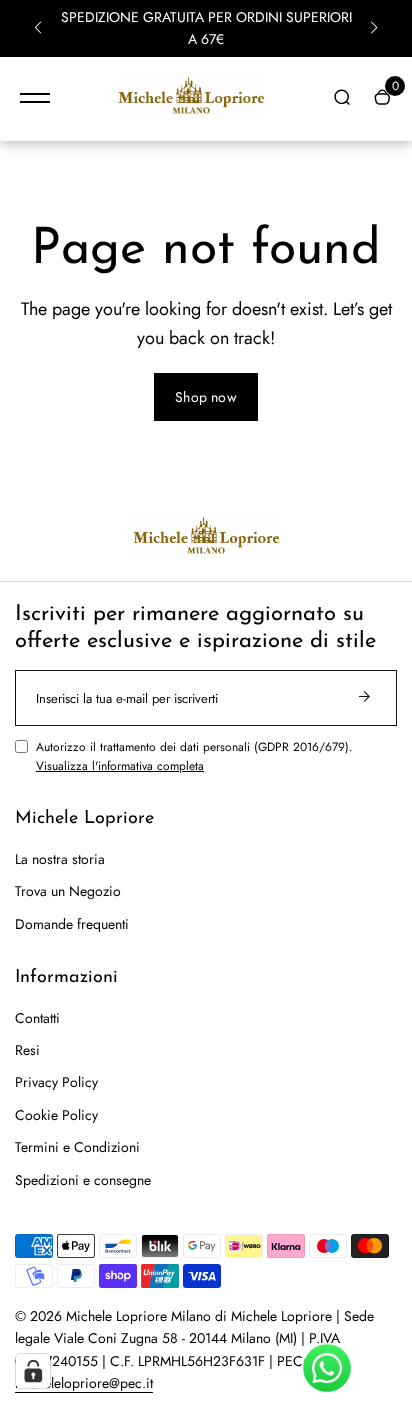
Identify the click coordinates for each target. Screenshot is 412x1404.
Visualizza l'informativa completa (120, 766)
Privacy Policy (56, 1082)
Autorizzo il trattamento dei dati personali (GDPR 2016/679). (194, 756)
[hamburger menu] (35, 98)
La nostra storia (60, 859)
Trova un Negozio (68, 891)
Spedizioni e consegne (83, 1180)
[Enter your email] (364, 698)
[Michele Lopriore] (191, 99)
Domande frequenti (72, 924)
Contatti (37, 1018)
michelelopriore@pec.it (84, 1383)
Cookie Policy (56, 1115)
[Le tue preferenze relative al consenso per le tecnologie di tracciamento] (33, 1371)
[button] (38, 28)
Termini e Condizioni (77, 1147)
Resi (27, 1050)
